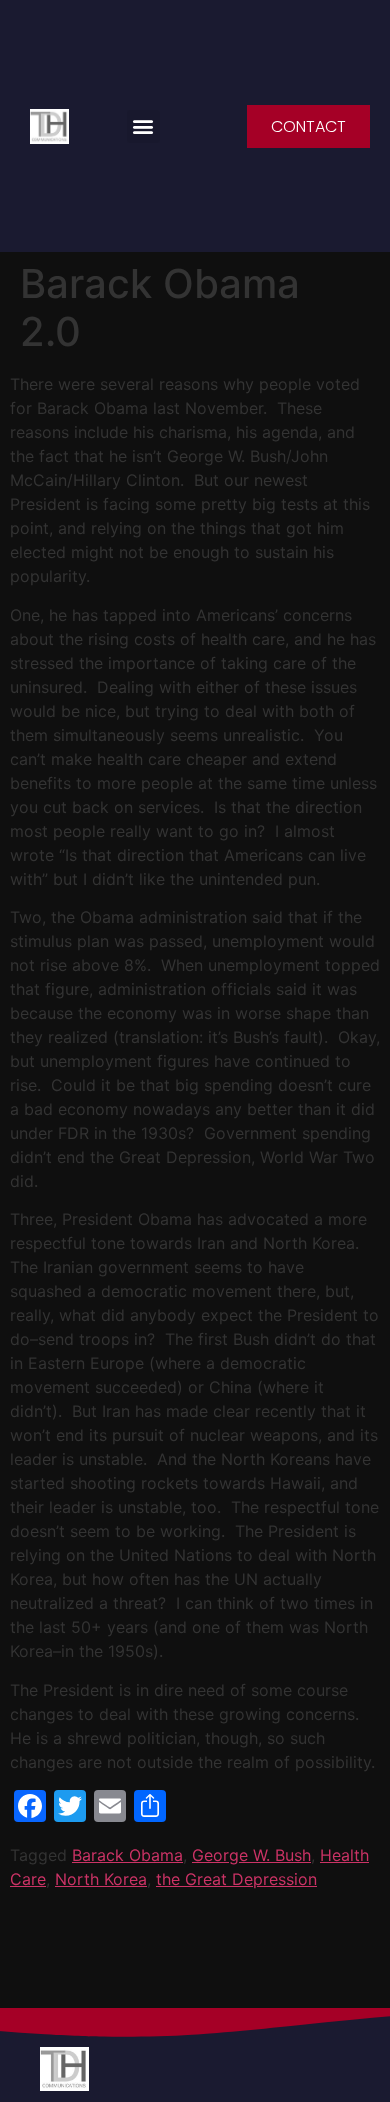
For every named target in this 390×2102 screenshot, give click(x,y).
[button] (143, 126)
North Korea (101, 1879)
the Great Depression (236, 1879)
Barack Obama (127, 1855)
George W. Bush (251, 1855)
